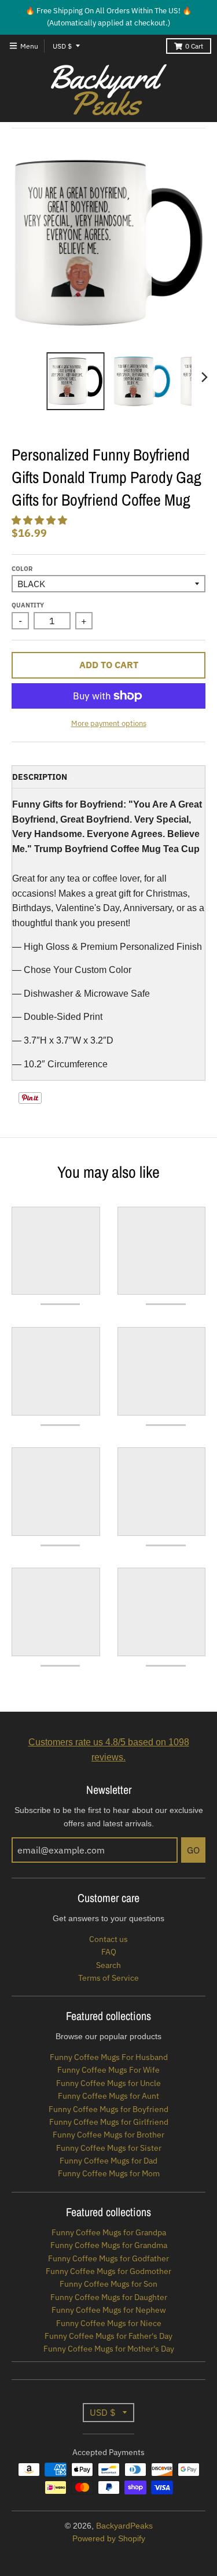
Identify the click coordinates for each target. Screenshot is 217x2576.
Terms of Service (108, 1978)
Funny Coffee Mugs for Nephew (109, 2310)
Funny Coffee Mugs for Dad (108, 2161)
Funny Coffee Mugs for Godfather (108, 2258)
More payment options (109, 723)
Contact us (108, 1939)
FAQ (109, 1952)
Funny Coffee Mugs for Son (108, 2284)
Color (22, 569)
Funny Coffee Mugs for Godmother (108, 2271)
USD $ (62, 46)
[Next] (204, 377)
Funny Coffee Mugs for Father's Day (108, 2336)
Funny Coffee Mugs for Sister (109, 2148)
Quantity (28, 605)
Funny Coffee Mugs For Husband (109, 2057)
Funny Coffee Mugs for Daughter (109, 2297)
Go (193, 1850)
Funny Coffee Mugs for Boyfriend (108, 2109)
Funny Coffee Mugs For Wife (108, 2070)
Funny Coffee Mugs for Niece (109, 2323)
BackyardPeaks (124, 2526)
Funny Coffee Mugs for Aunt (108, 2096)
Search (108, 1965)
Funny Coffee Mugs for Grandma (109, 2245)
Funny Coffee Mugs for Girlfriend (109, 2122)
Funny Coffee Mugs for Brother (108, 2135)
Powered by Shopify (109, 2538)
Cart (194, 46)
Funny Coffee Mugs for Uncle (108, 2083)
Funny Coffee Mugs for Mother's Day (109, 2349)
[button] (41, 520)
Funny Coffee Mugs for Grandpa (109, 2232)
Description (40, 777)
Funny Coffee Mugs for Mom (109, 2173)
